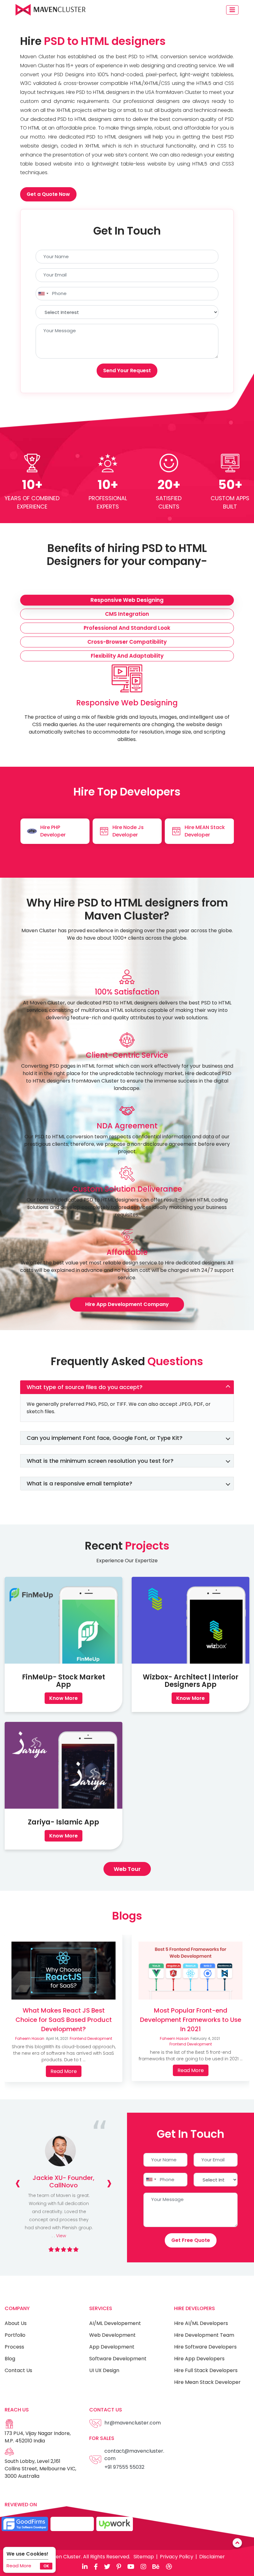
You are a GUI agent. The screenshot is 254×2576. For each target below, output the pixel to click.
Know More (63, 1698)
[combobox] (43, 294)
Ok (46, 2566)
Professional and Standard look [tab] (127, 628)
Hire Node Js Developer (128, 831)
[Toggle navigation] (232, 10)
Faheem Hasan (30, 2038)
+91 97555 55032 (124, 2467)
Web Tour (127, 1869)
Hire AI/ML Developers (201, 2323)
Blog (10, 2359)
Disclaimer (212, 2557)
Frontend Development (91, 2038)
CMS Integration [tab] (127, 614)
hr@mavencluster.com (133, 2423)
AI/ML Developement (115, 2323)
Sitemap (144, 2557)
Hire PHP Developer (53, 831)
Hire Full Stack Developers (206, 2370)
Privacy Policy (177, 2557)
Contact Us (18, 2370)
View (61, 2236)
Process (14, 2347)
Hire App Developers (199, 2359)
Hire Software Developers (205, 2347)
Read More (19, 2566)
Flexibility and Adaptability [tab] (127, 656)
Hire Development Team (204, 2335)
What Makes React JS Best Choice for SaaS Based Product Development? (64, 2020)
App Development (112, 2347)
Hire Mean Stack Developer (207, 2382)
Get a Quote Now (48, 194)
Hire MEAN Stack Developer (205, 831)
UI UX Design (104, 2370)
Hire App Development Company (127, 1304)
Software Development (118, 2359)
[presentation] (18, 2183)
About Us (16, 2323)
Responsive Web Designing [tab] (127, 600)
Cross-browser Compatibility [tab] (127, 642)
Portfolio (15, 2335)
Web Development (112, 2335)
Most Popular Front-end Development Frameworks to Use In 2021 (191, 2020)
